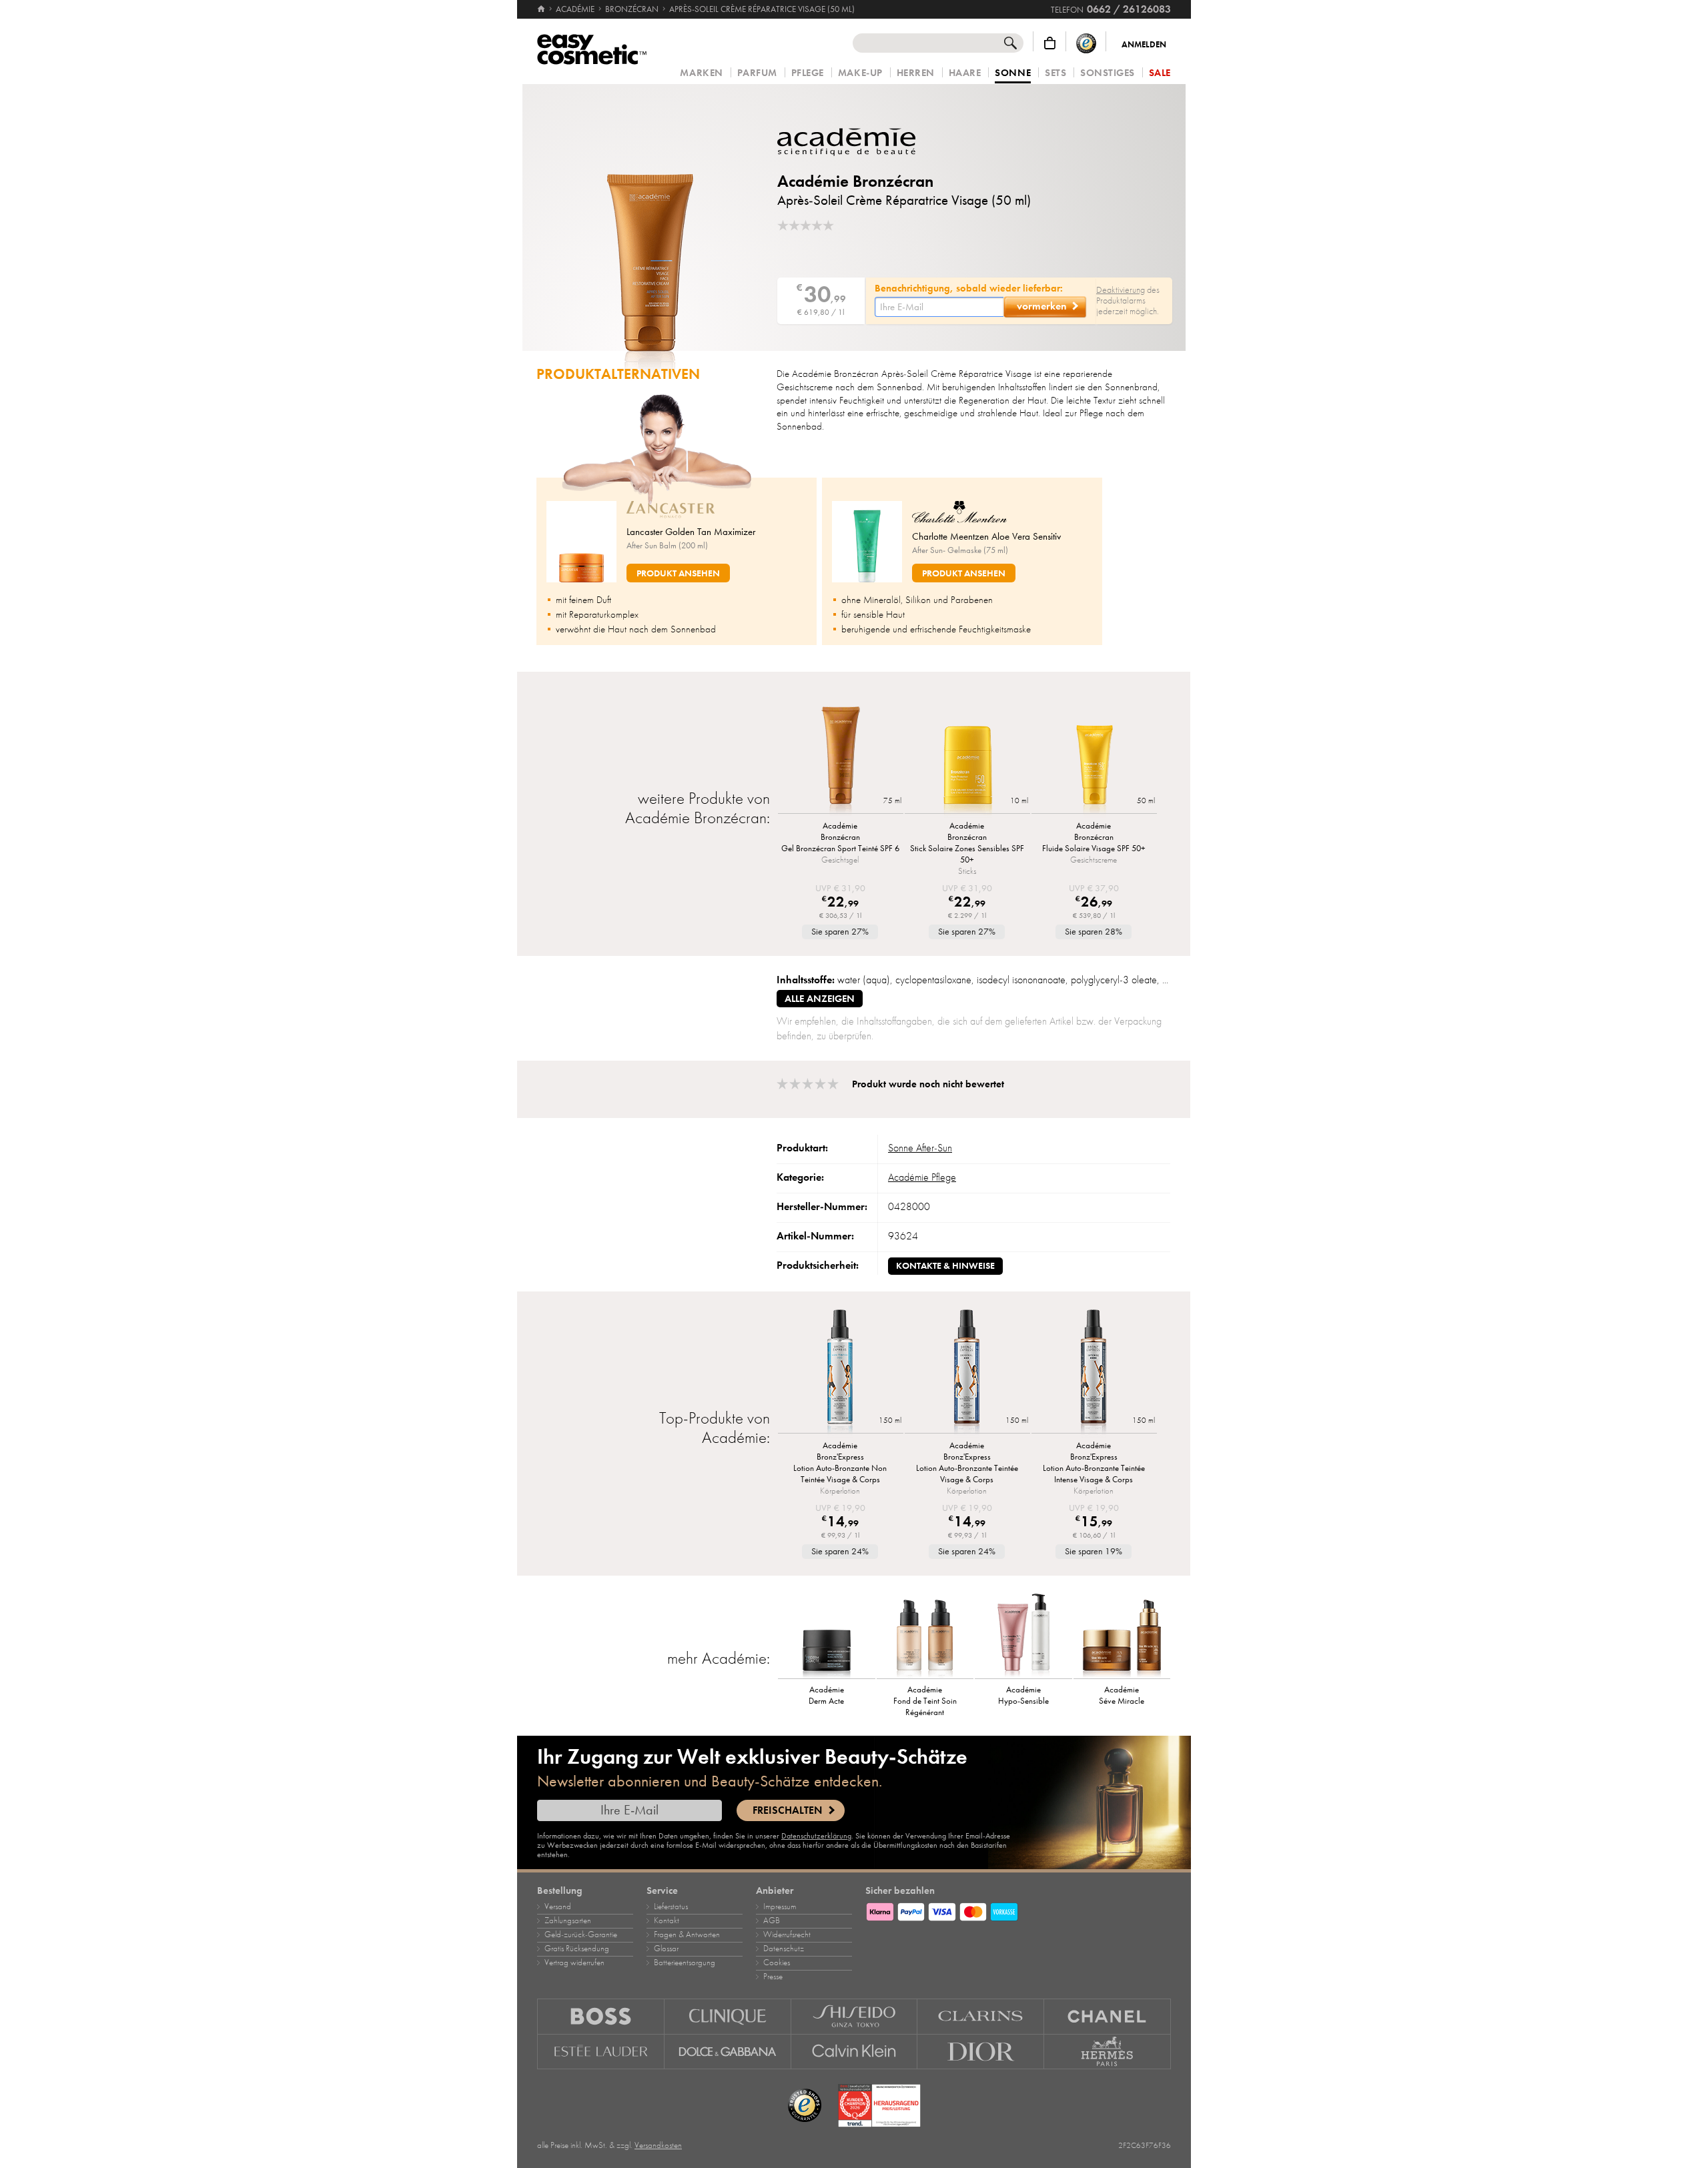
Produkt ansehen (678, 573)
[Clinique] (728, 2016)
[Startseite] (542, 9)
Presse (773, 1977)
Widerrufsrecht (787, 1935)
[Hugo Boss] (601, 2016)
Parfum (757, 73)
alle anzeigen (820, 999)
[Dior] (981, 2052)
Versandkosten (658, 2145)
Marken (701, 73)
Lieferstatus (671, 1907)
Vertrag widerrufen (574, 1963)
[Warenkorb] (1050, 43)
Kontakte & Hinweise (945, 1266)
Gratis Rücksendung (577, 1949)
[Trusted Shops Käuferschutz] (1086, 43)
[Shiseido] (855, 2016)
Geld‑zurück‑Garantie (581, 1935)
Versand (558, 1907)
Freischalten (787, 1810)
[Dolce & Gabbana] (728, 2052)
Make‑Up (860, 73)
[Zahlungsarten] (1018, 1910)
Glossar (666, 1949)
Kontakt (667, 1921)
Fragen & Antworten (687, 1935)
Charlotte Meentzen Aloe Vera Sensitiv (986, 536)
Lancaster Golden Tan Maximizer (691, 532)
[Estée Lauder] (601, 2052)
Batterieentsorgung (685, 1963)
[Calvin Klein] (855, 2052)
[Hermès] (1108, 2052)
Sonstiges (1108, 73)
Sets (1055, 73)
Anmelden (1144, 45)
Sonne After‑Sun (920, 1148)
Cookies (777, 1963)
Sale (1160, 73)
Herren (916, 73)
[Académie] (857, 142)
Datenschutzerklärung (816, 1836)
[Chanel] (1108, 2016)
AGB (772, 1921)
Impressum (780, 1907)
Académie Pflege (922, 1177)
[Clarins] (981, 2016)
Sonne (1013, 73)
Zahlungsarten (568, 1921)
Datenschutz (784, 1949)
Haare (965, 73)
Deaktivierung (1121, 290)
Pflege (808, 73)
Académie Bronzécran (855, 181)
